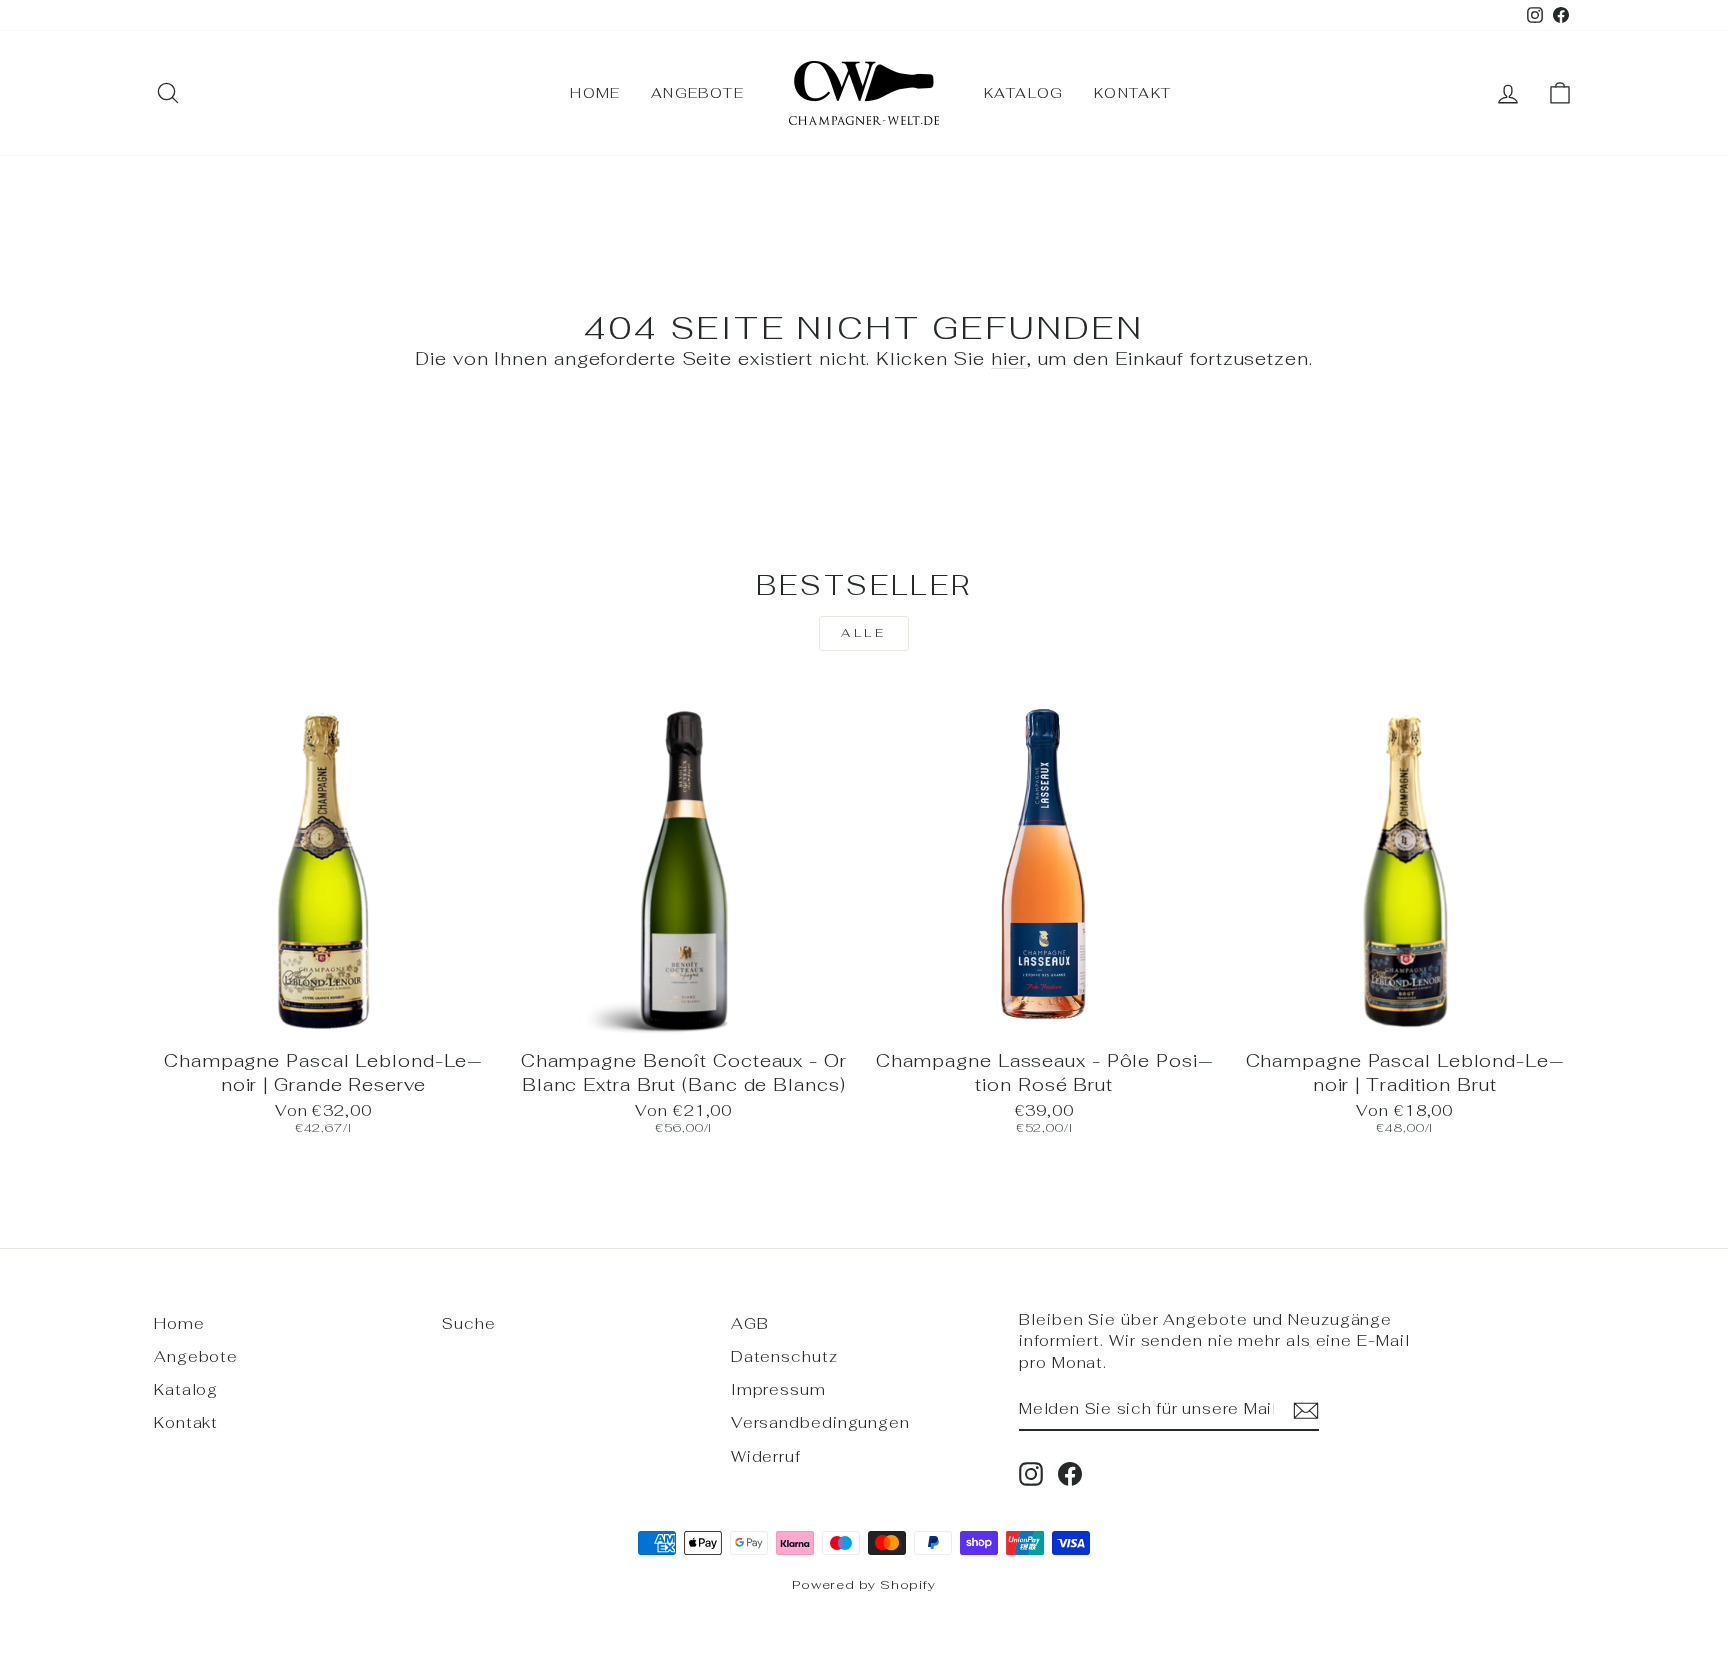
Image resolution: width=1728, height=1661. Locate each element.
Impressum (778, 1389)
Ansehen (323, 1015)
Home (595, 93)
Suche (469, 1323)
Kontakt (1133, 93)
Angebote (697, 93)
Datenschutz (784, 1356)
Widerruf (766, 1456)
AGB (750, 1323)
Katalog (1024, 93)
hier (1009, 358)
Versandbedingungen (820, 1422)
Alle (863, 633)
